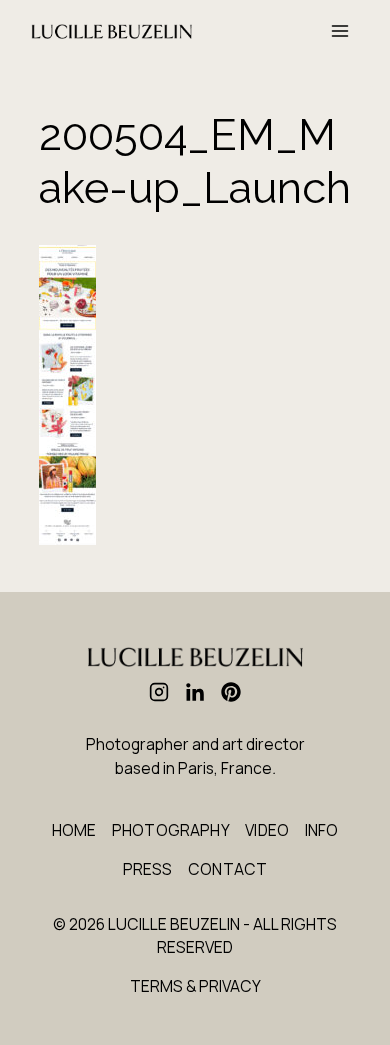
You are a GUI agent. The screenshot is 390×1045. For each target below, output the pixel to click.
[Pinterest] (231, 692)
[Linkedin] (195, 692)
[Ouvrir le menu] (340, 31)
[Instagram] (159, 692)
